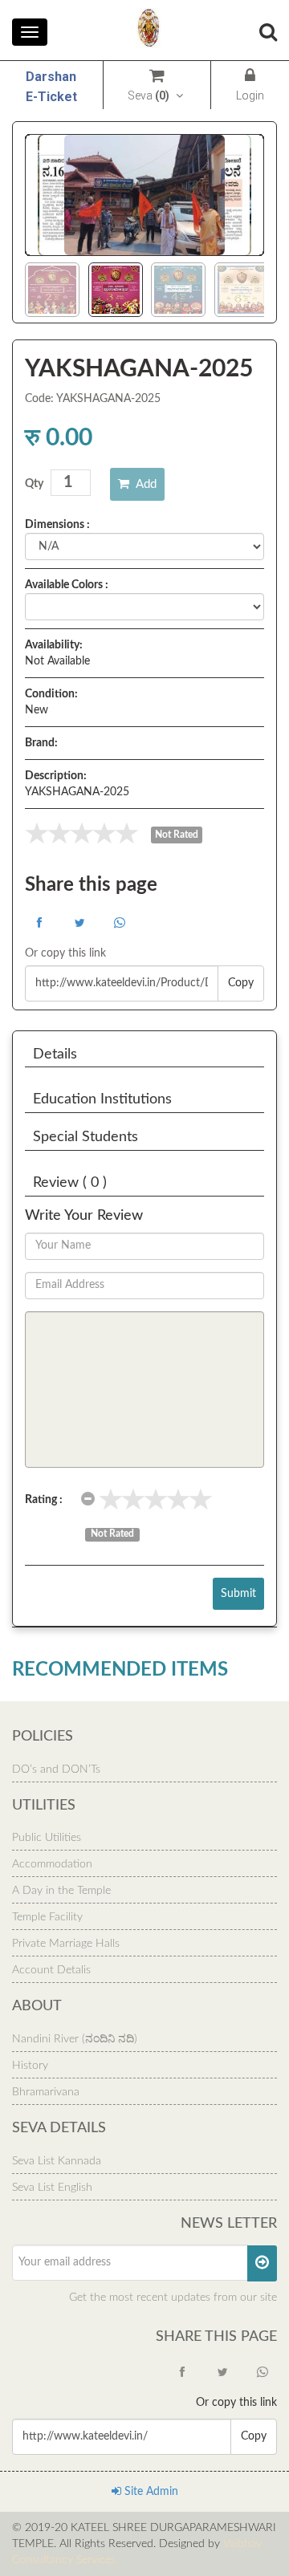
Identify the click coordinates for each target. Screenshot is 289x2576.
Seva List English (52, 2188)
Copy (241, 983)
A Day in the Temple (61, 1891)
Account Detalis (51, 1970)
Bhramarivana (46, 2092)
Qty (34, 484)
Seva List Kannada (57, 2161)
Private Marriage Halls (66, 1944)
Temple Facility (47, 1917)
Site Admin (150, 2492)
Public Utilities (47, 1838)
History (30, 2066)
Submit (238, 1594)
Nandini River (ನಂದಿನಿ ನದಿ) (75, 2039)
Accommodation (52, 1864)
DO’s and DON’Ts (56, 1769)
